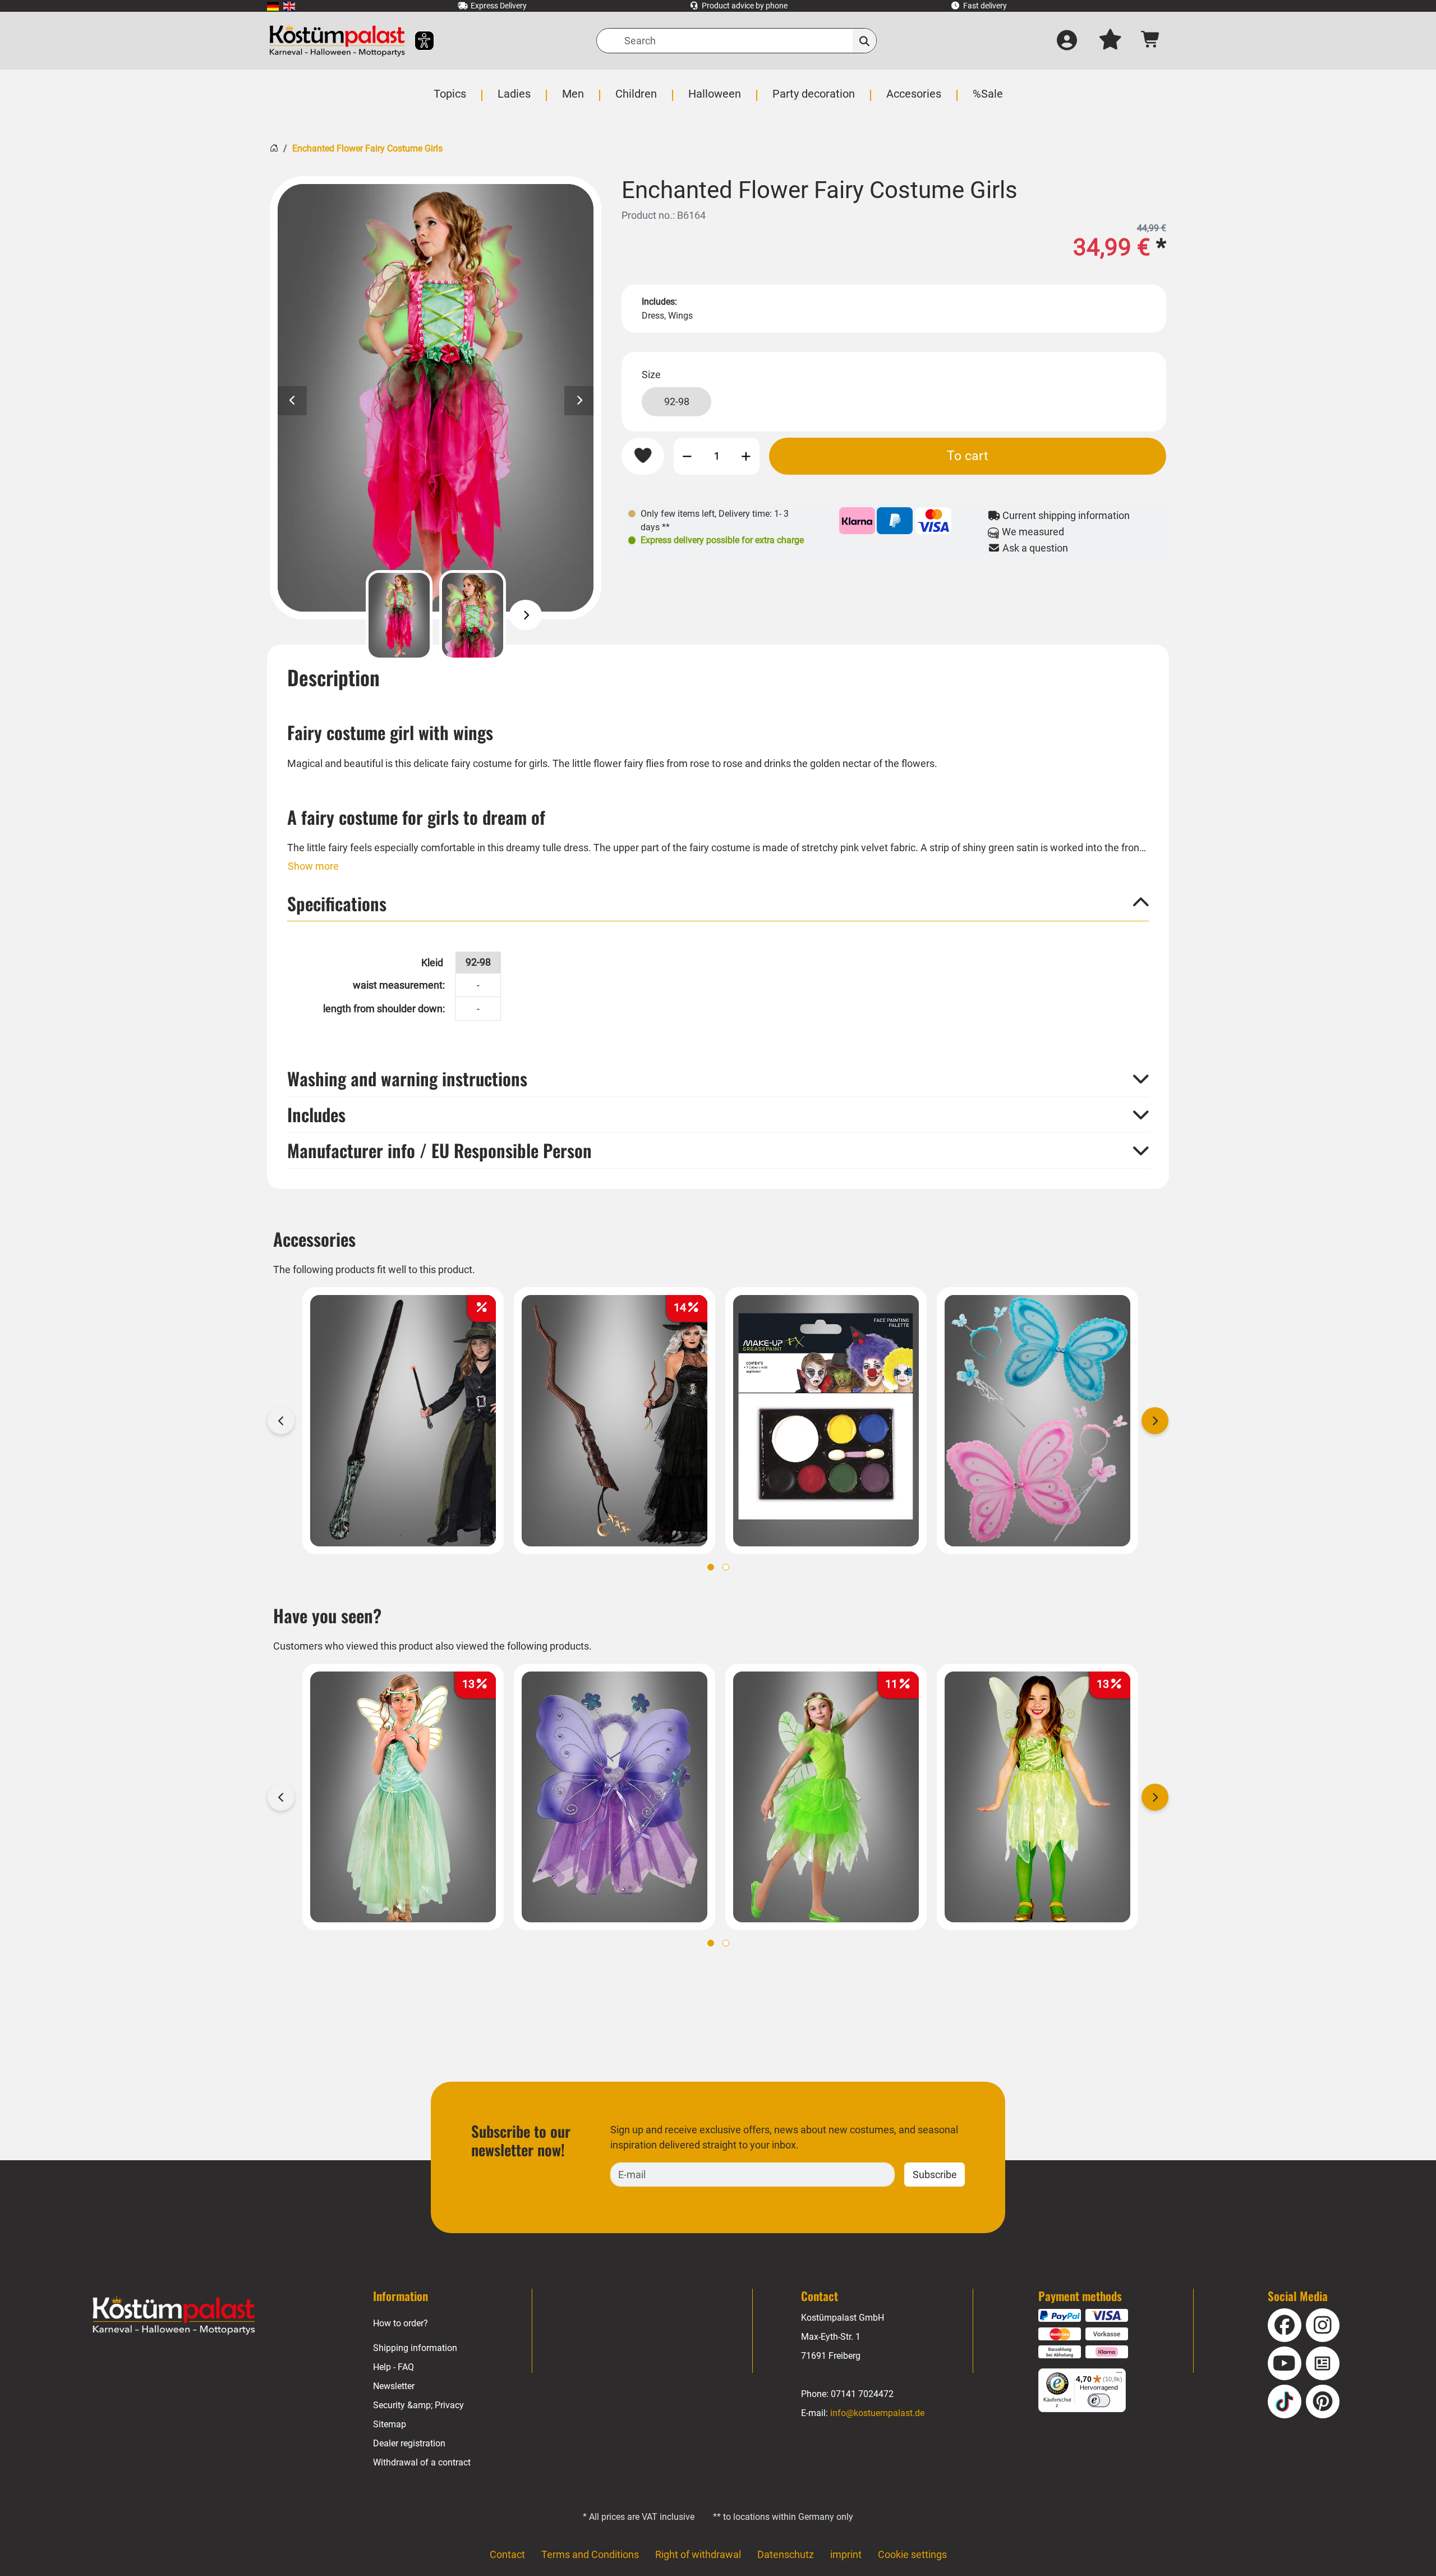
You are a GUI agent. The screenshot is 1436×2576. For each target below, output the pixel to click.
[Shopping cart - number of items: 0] (1151, 41)
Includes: (659, 302)
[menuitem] (273, 6)
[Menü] (1119, 2375)
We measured (1032, 532)
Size (651, 375)
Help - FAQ (393, 2367)
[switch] (1099, 2400)
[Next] (526, 615)
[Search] (865, 41)
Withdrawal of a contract (422, 2462)
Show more (313, 866)
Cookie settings (912, 2554)
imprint (846, 2554)
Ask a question (1034, 548)
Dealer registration (409, 2443)
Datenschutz (786, 2554)
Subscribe (935, 2175)
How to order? (401, 2323)
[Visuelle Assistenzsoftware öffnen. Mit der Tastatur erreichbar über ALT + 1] (417, 41)
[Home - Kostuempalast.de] (174, 2316)
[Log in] (1067, 41)
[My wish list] (1110, 41)
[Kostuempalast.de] (337, 41)
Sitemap (390, 2424)
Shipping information (415, 2348)
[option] (436, 398)
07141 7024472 (862, 2394)
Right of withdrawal (698, 2554)
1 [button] (711, 1567)
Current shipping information (1065, 515)
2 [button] (726, 1567)
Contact (507, 2554)
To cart (968, 456)
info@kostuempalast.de (877, 2413)
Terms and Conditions (590, 2554)
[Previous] (346, 615)
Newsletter (394, 2386)
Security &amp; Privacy (418, 2405)
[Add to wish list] (643, 456)
